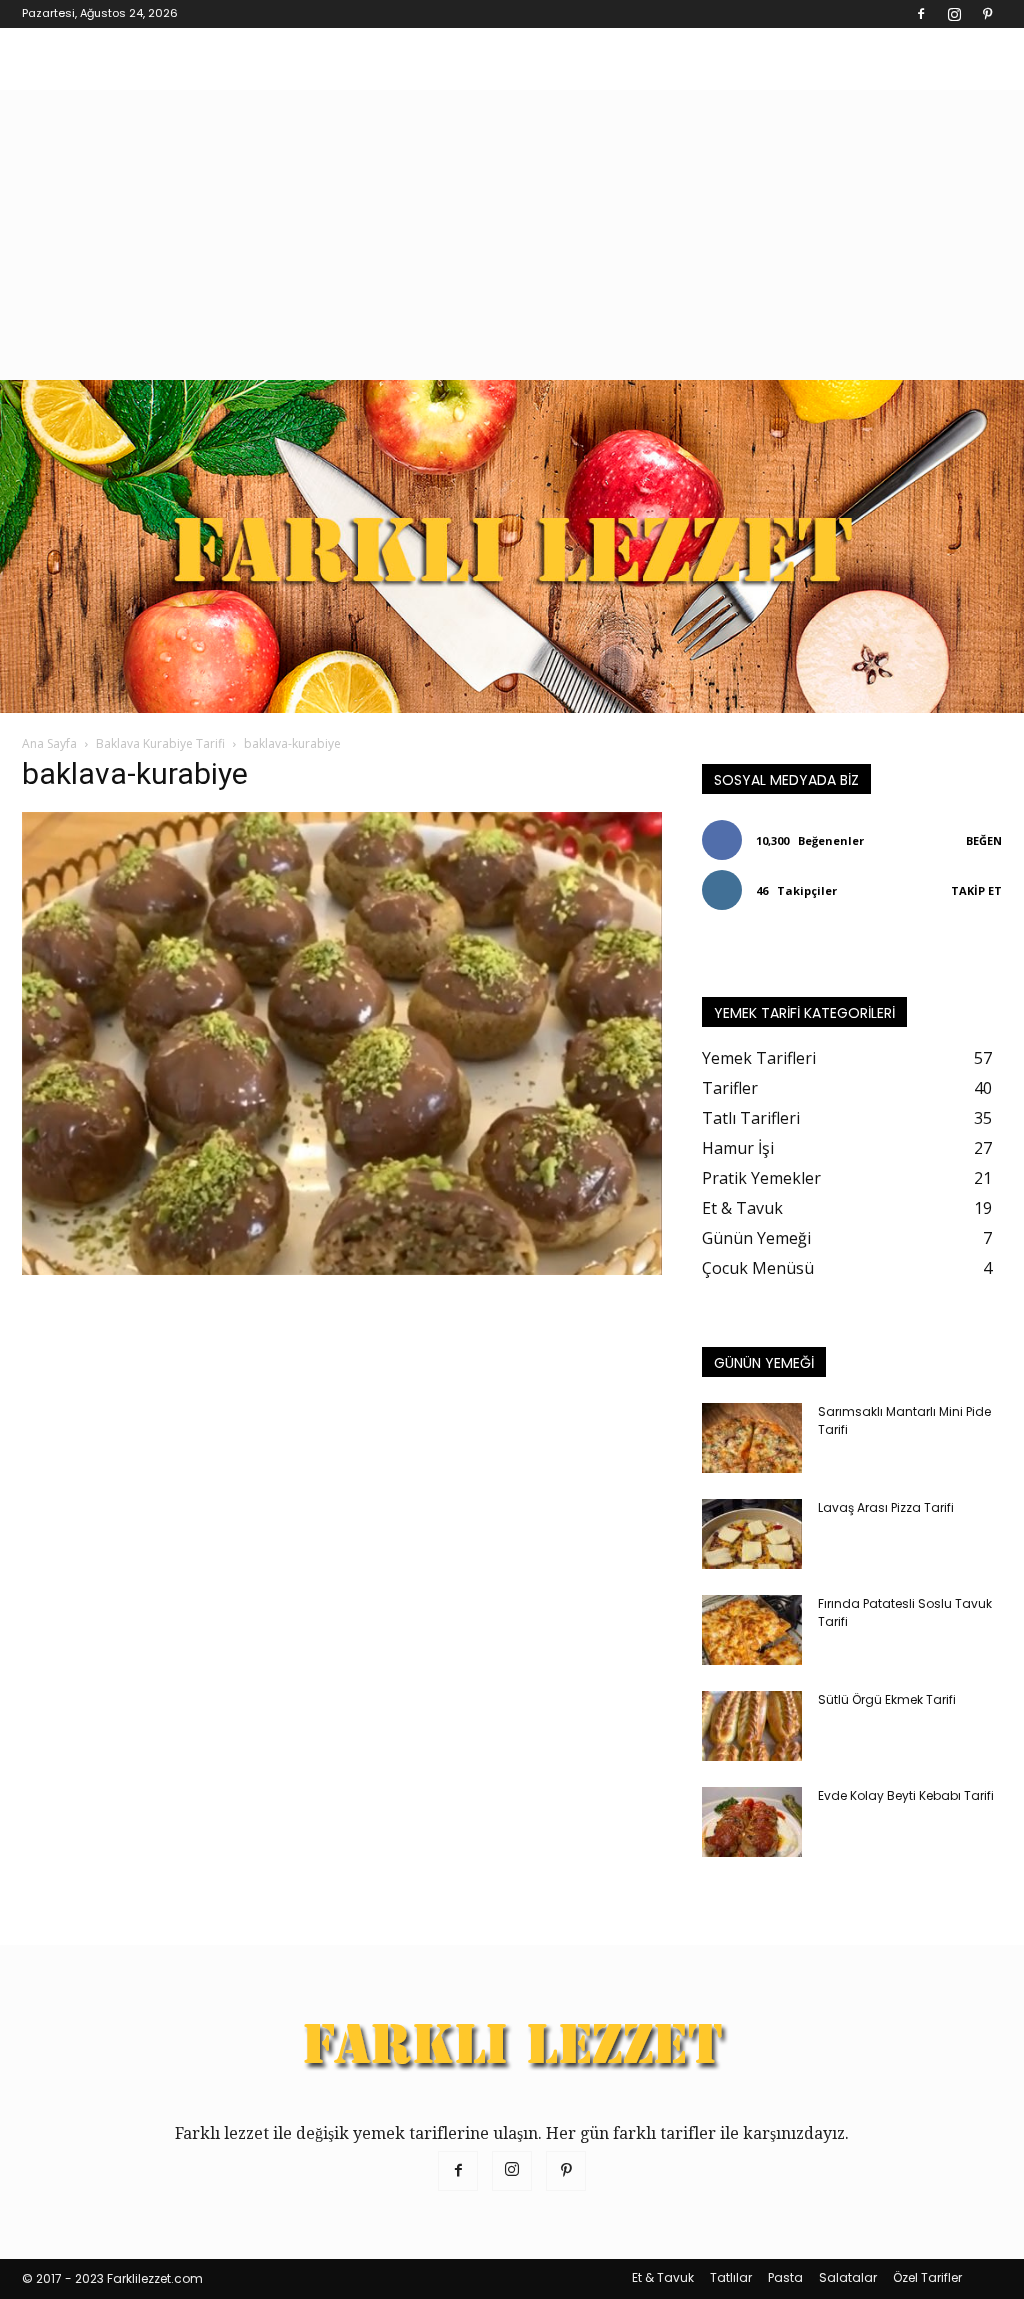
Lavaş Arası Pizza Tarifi (886, 1507)
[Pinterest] (987, 14)
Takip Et (976, 890)
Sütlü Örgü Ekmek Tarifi (887, 1699)
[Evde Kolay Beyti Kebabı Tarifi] (752, 1822)
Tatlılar (731, 2277)
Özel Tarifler (927, 2277)
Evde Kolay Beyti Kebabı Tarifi (906, 1795)
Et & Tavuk (663, 2277)
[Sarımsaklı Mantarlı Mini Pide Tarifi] (752, 1438)
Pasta (785, 2277)
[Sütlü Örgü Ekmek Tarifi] (752, 1726)
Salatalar (848, 2277)
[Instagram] (954, 14)
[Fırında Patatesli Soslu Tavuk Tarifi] (752, 1630)
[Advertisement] (512, 230)
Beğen (984, 840)
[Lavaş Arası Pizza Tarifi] (752, 1534)
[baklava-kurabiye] (342, 1269)
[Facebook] (921, 14)
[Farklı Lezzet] (512, 546)
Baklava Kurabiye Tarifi (160, 743)
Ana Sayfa (49, 743)
